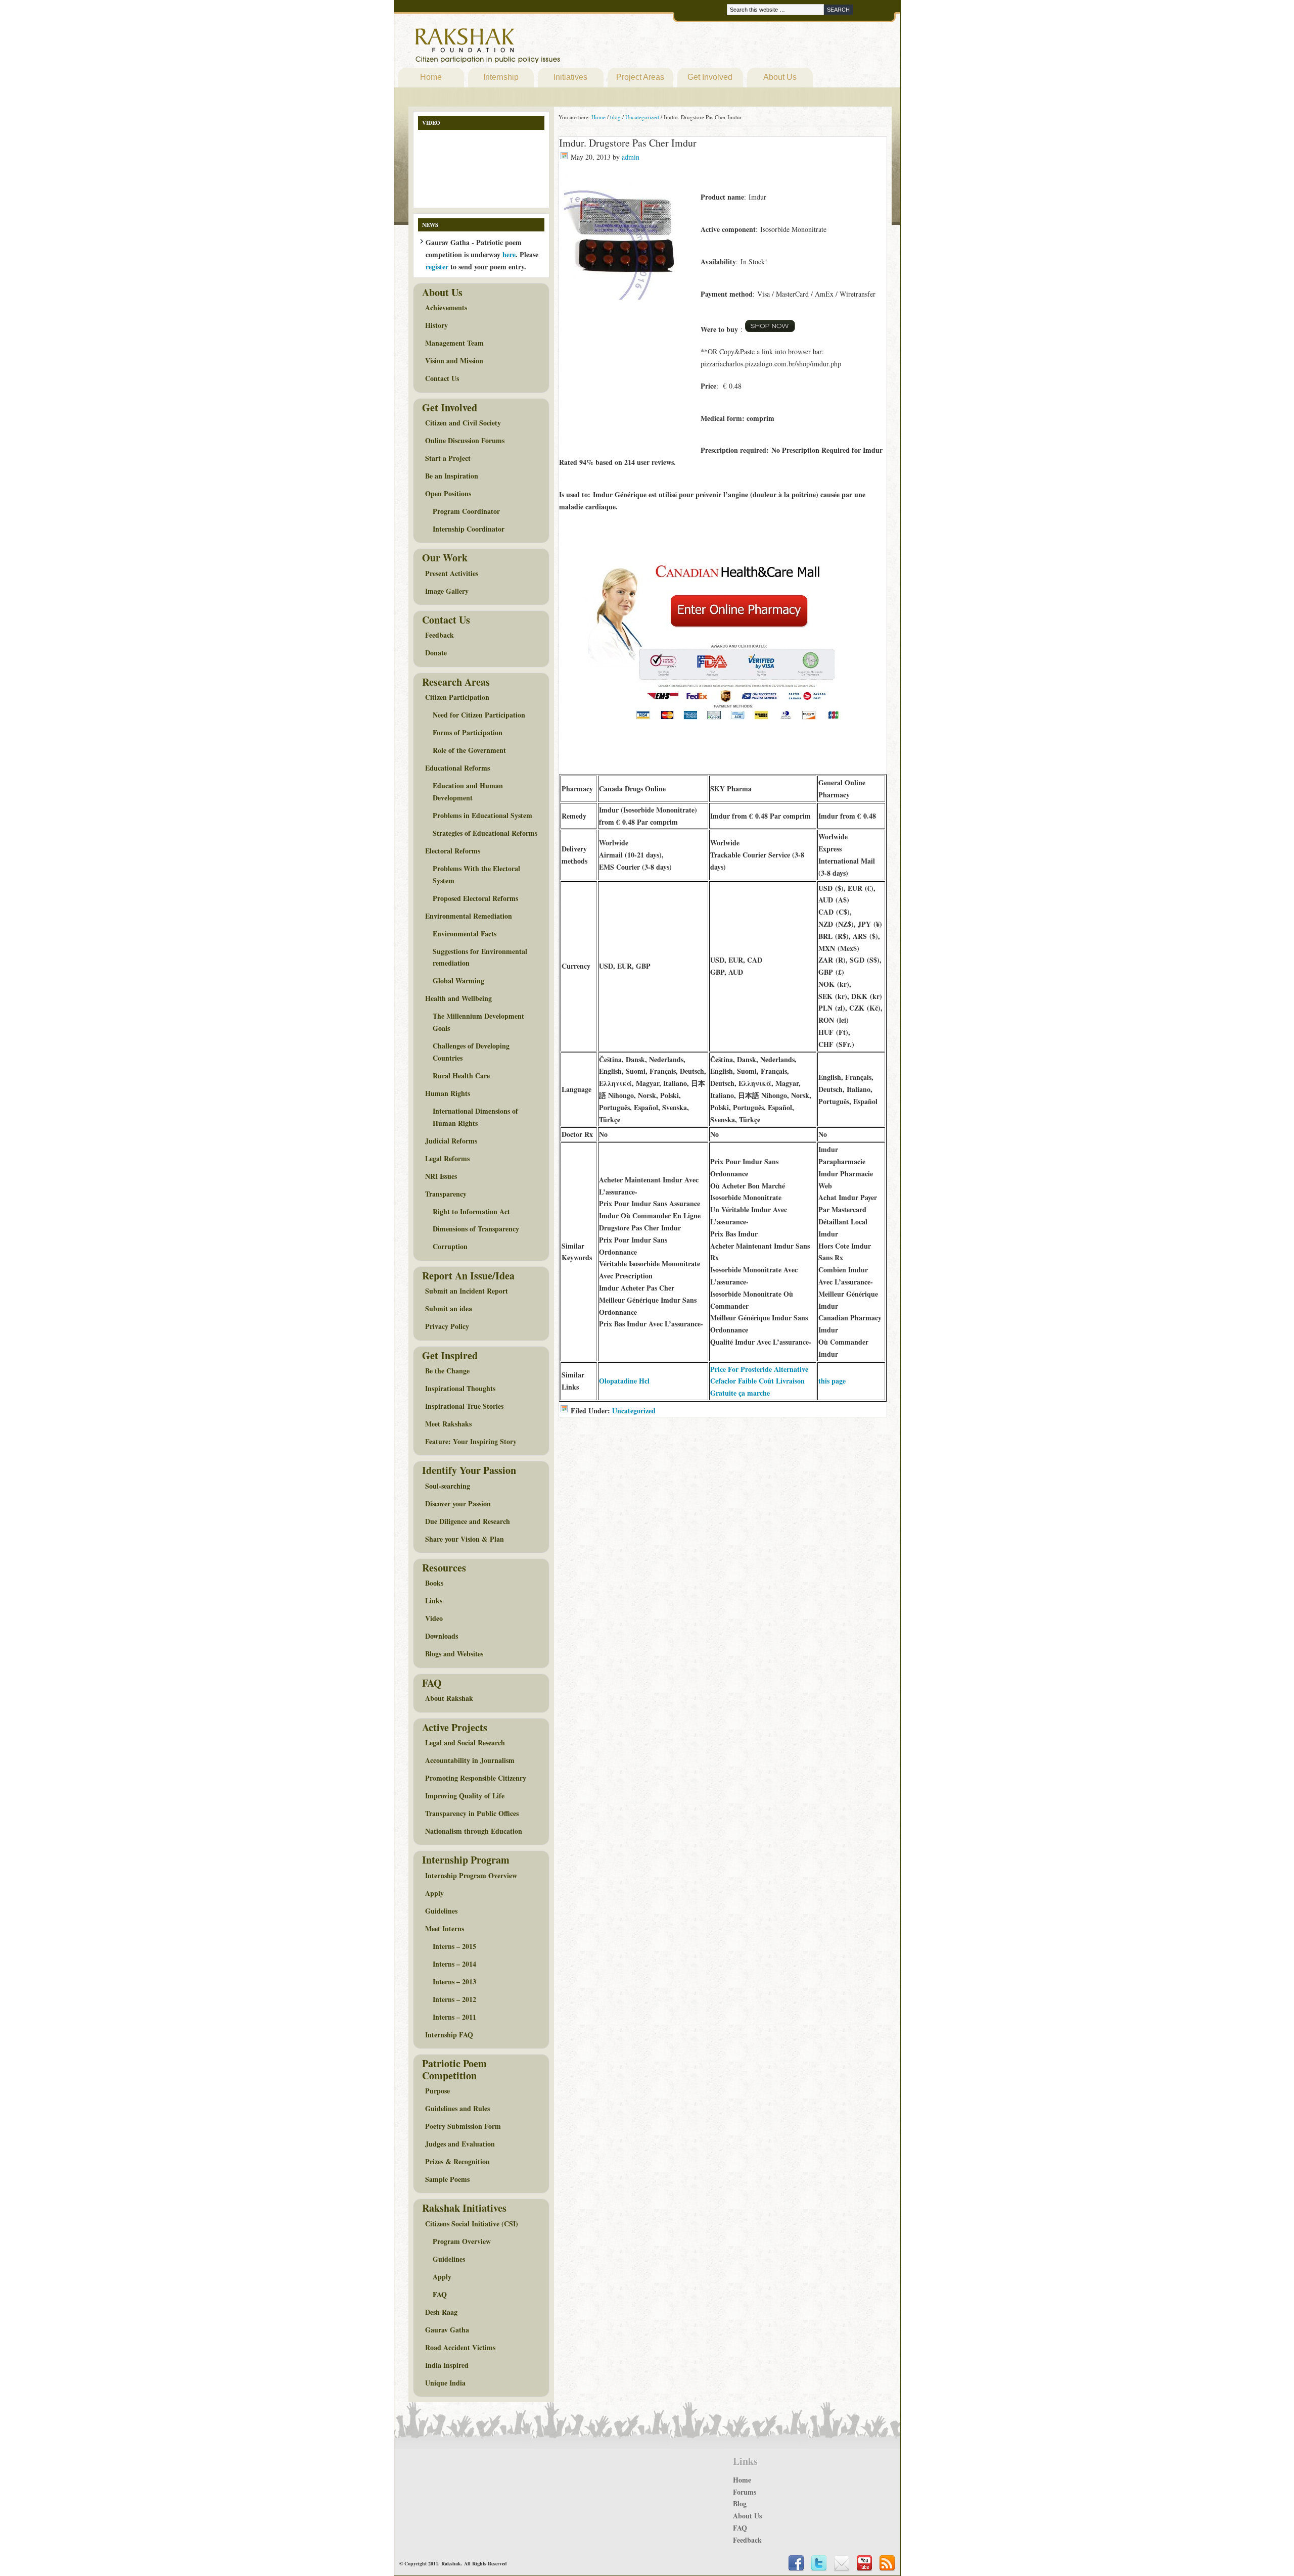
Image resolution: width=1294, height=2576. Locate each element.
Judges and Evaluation (460, 2144)
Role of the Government (469, 750)
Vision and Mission (454, 361)
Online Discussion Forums (465, 440)
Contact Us (442, 378)
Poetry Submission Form (463, 2126)
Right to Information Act (471, 1211)
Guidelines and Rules (457, 2108)
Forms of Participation (468, 732)
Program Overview (462, 2241)
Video (434, 1618)
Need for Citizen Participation (479, 715)
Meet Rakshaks (448, 1424)
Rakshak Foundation (532, 48)
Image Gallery (447, 591)
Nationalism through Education (474, 1831)
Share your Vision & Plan (465, 1539)
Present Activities (452, 573)
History (436, 325)
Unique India (445, 2383)
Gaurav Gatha (447, 2330)
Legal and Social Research (465, 1743)
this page (832, 1381)
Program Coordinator (466, 511)
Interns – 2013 (454, 1982)
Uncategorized (634, 1411)
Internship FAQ (449, 2035)
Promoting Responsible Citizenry (476, 1778)
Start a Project (448, 458)
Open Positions (448, 493)
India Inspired (447, 2365)
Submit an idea (449, 1308)
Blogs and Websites (454, 1654)
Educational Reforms (457, 768)
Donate (436, 653)
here (509, 254)
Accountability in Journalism (470, 1760)
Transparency (446, 1194)
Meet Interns (445, 1928)
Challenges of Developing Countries (471, 1052)
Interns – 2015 (454, 1946)
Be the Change (447, 1371)
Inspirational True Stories (464, 1406)
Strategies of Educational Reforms (485, 833)
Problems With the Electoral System (476, 874)
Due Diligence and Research (468, 1521)
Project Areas (640, 77)
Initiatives (570, 77)
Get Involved (710, 77)
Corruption (450, 1246)
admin (631, 157)
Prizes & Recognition (457, 2161)
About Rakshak (449, 1698)
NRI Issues (441, 1176)
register (437, 267)
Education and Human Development (468, 792)
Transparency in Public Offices (472, 1813)
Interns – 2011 (454, 2017)
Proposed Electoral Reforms (475, 898)
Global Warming (458, 981)
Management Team (454, 343)
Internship (501, 77)
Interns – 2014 (454, 1964)
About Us (780, 77)
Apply (434, 1893)
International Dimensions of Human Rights (475, 1117)
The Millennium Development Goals (478, 1022)
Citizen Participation (457, 697)
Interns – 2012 (454, 1999)
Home (431, 77)
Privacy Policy (447, 1326)
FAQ (440, 2294)
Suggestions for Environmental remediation (480, 957)
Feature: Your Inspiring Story (471, 1441)
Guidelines (441, 1911)
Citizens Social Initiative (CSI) (472, 2224)
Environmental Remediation (469, 916)
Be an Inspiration (452, 476)
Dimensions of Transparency (476, 1229)
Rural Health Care (461, 1076)
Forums (745, 2492)
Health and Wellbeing (458, 998)
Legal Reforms (447, 1158)
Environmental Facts (465, 934)
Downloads (442, 1636)
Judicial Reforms (451, 1141)
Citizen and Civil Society (463, 423)
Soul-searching (448, 1486)
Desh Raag (441, 2312)
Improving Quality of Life (465, 1796)
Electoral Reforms (453, 851)
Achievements (446, 307)
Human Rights (448, 1093)
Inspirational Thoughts (460, 1388)
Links (434, 1601)
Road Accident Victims (460, 2347)
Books (434, 1583)
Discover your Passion (458, 1504)
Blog (740, 2503)
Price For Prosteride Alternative (759, 1369)
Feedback (440, 635)
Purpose (437, 2091)
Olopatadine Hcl (624, 1381)
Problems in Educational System (482, 815)
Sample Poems (447, 2179)
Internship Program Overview (471, 1875)
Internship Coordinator (469, 529)
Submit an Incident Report (467, 1291)
